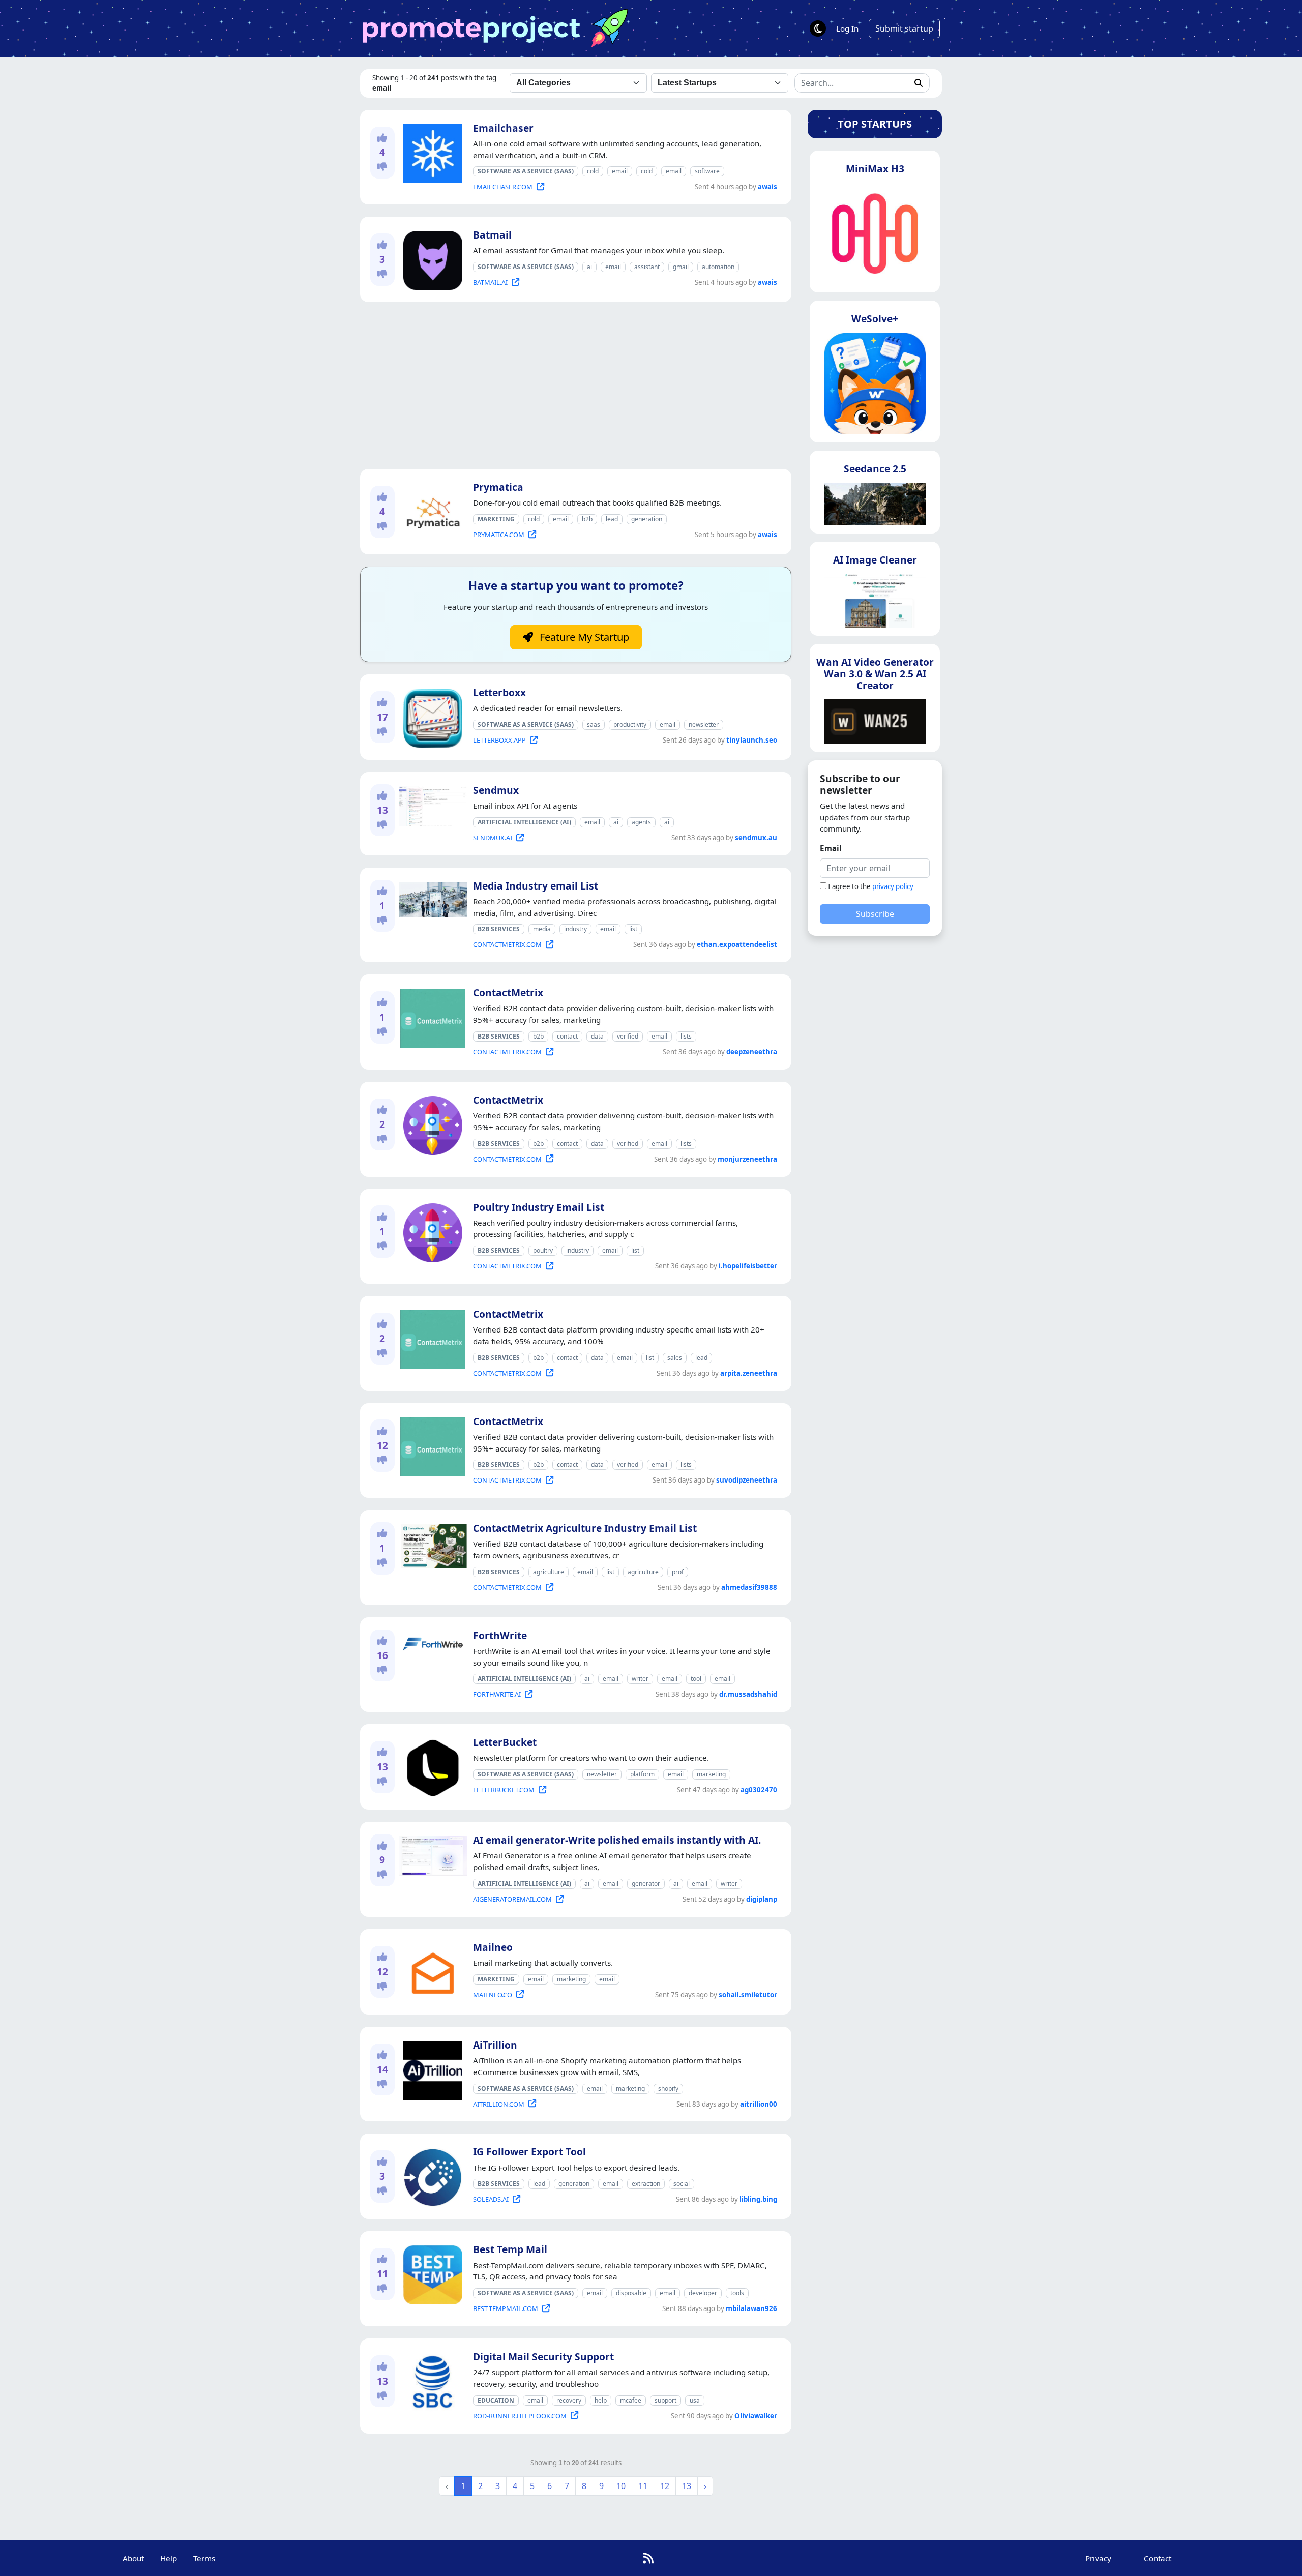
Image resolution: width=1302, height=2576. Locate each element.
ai (589, 267)
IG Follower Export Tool (529, 2152)
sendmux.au (756, 838)
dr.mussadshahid (748, 1694)
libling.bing (758, 2199)
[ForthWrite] (431, 1642)
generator (646, 1884)
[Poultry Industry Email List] (431, 1231)
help (601, 2400)
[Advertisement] (576, 386)
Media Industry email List (536, 886)
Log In (847, 28)
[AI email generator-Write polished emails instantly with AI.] (431, 1854)
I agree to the (871, 886)
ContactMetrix (508, 993)
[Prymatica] (431, 511)
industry (575, 929)
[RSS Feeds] (648, 2558)
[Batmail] (431, 259)
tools (737, 2293)
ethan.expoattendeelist (737, 944)
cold (593, 171)
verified (628, 1036)
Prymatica (498, 487)
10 (621, 2486)
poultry (543, 1250)
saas (594, 724)
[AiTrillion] (431, 2068)
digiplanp (762, 1899)
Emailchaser (503, 128)
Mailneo (493, 1947)
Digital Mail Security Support (543, 2357)
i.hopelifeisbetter (748, 1266)
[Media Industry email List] (431, 898)
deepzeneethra (752, 1052)
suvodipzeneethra (747, 1480)
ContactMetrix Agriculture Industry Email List (585, 1528)
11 (643, 2486)
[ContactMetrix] (431, 1017)
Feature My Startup (583, 637)
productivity (630, 724)
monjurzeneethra (747, 1159)
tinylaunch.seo (752, 740)
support (665, 2400)
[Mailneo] (431, 1971)
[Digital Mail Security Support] (431, 2380)
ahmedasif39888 (749, 1587)
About (133, 2558)
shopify (668, 2089)
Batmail (492, 235)
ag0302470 (759, 1790)
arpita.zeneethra (749, 1373)
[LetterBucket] (431, 1766)
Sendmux (496, 790)
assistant (647, 267)
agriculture (549, 1572)
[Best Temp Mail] (431, 2273)
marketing (711, 1774)
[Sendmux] (431, 805)
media (542, 929)
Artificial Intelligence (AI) (524, 822)
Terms (204, 2558)
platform (642, 1774)
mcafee (631, 2400)
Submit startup (904, 28)
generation (647, 519)
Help (169, 2558)
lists (686, 1036)
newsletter (704, 724)
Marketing (496, 519)
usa (695, 2400)
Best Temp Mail (510, 2249)
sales (675, 1358)
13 (687, 2486)
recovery (569, 2400)
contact (567, 1036)
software (707, 171)
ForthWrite (500, 1635)
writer (640, 1679)
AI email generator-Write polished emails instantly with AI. (617, 1840)
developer (703, 2293)
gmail (681, 267)
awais (767, 187)
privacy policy (893, 886)
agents (641, 822)
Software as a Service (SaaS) (526, 171)
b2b (587, 519)
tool (696, 1679)
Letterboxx (499, 692)
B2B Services (499, 929)
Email (831, 848)
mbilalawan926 (751, 2308)
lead (612, 519)
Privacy (1098, 2558)
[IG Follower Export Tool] (431, 2176)
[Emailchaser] (431, 152)
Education (496, 2400)
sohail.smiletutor (748, 1995)
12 (665, 2486)
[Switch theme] (818, 28)
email (620, 171)
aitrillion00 (759, 2104)
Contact (1158, 2558)
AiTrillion (495, 2045)
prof (678, 1572)
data (597, 1036)
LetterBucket (505, 1742)
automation (718, 267)
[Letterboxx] (431, 716)
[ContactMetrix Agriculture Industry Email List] (431, 1544)
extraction (646, 2184)
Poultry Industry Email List (539, 1207)
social (682, 2184)
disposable (631, 2293)
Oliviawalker (756, 2416)
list (633, 929)
